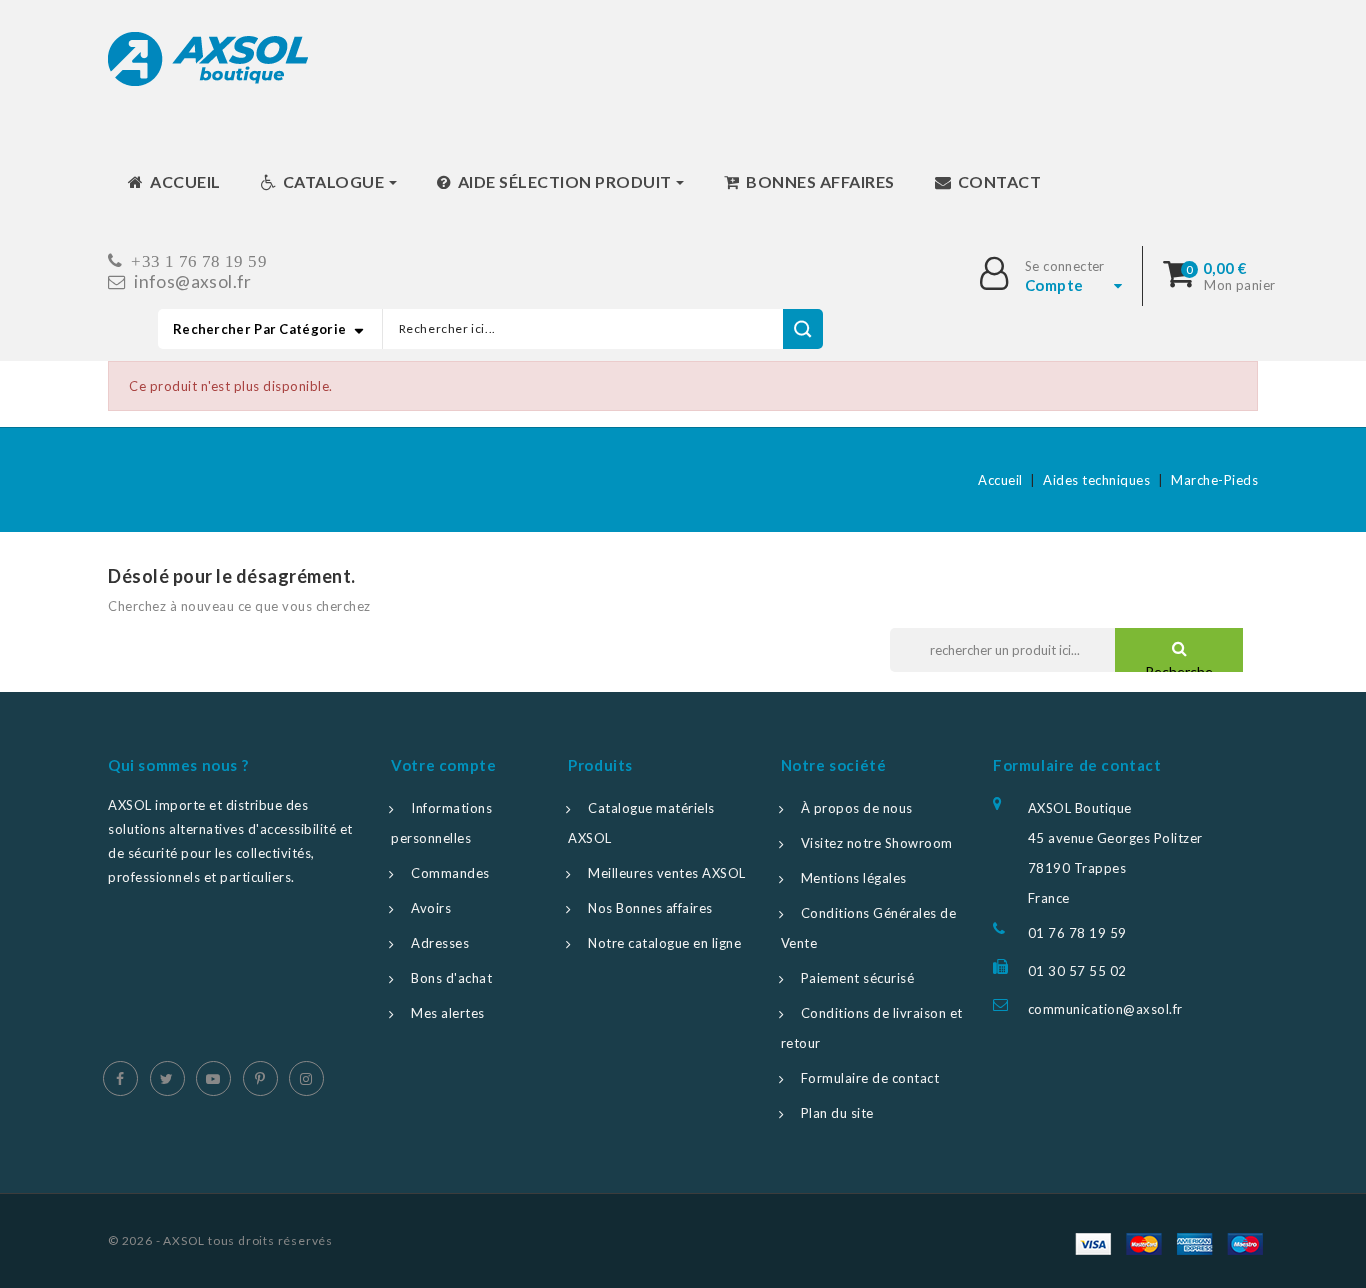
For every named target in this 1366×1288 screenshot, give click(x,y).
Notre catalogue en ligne (664, 943)
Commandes (450, 873)
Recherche (1179, 671)
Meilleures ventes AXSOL (667, 873)
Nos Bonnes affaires (650, 908)
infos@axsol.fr (193, 281)
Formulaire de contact (870, 1078)
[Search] (802, 329)
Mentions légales (854, 878)
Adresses (440, 943)
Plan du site (837, 1113)
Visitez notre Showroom (877, 843)
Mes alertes (448, 1013)
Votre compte (443, 765)
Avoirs (431, 908)
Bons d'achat (451, 978)
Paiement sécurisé (858, 978)
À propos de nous (857, 808)
